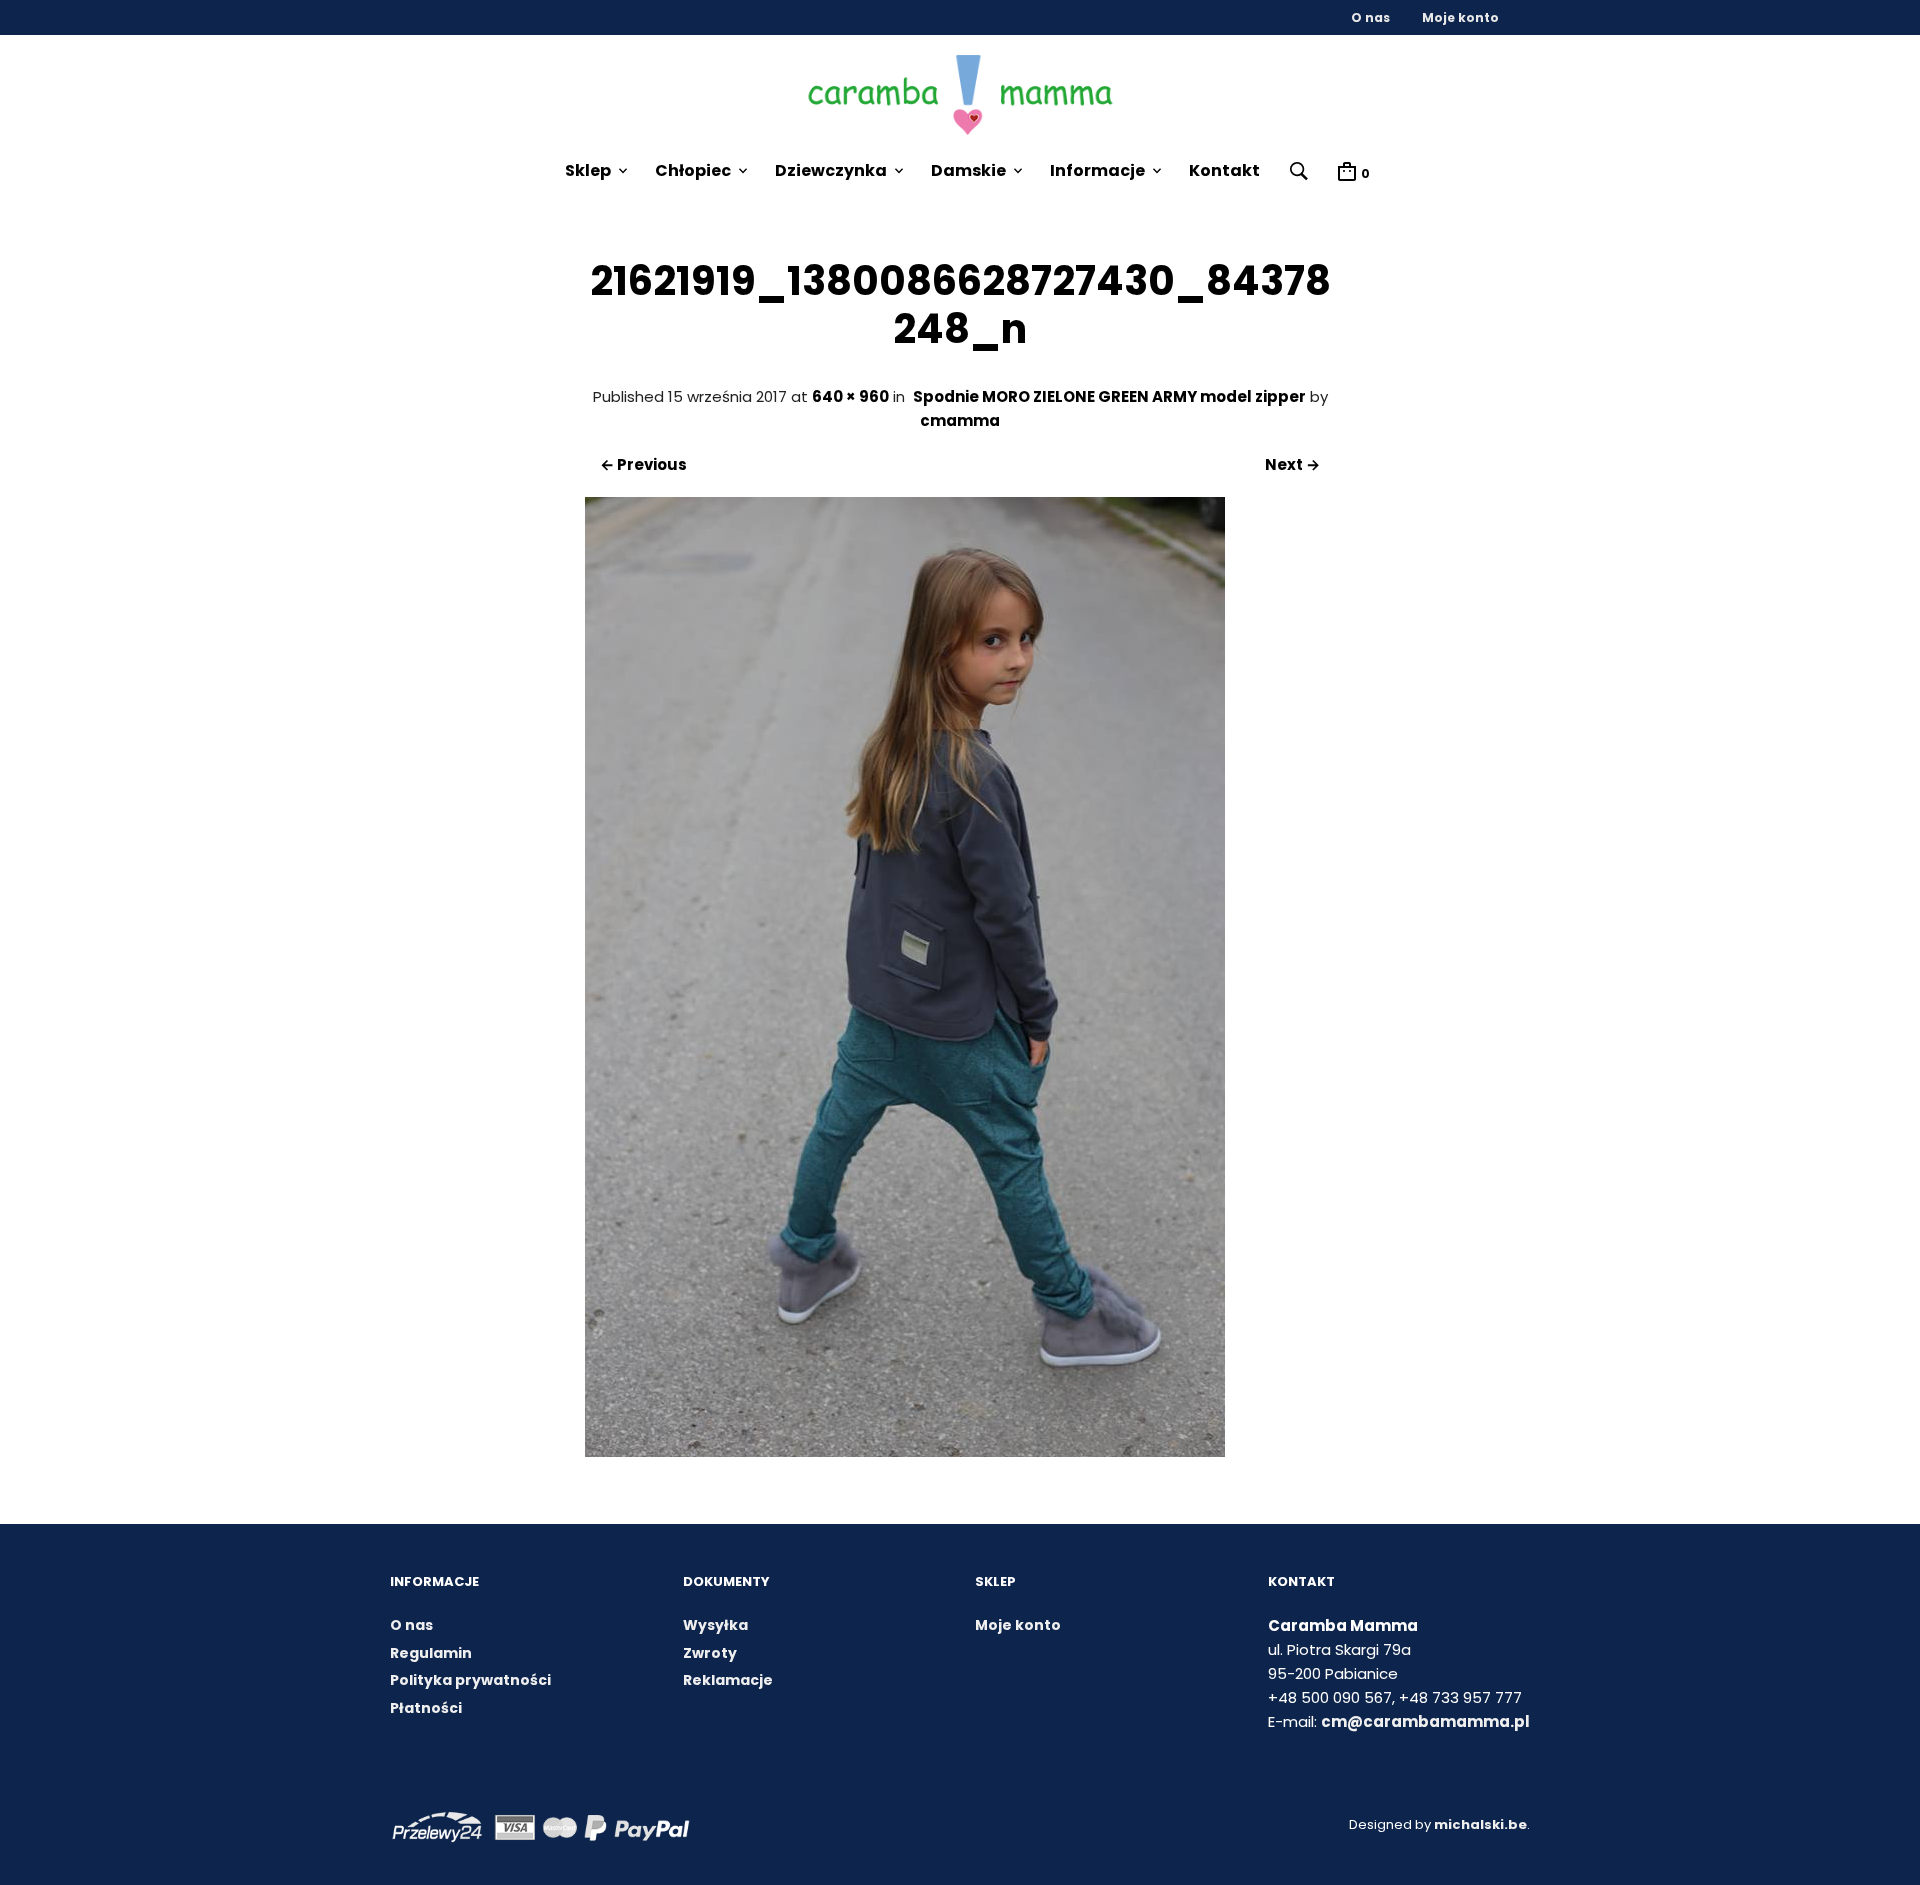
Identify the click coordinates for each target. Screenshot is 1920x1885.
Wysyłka (715, 1625)
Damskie (968, 170)
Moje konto (1460, 17)
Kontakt (1224, 170)
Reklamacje (728, 1680)
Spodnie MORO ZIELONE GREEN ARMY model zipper (1109, 396)
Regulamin (431, 1653)
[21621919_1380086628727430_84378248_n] (905, 1451)
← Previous (643, 464)
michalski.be (1480, 1824)
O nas (1370, 17)
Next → (1292, 464)
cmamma (960, 420)
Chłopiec (693, 170)
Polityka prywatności (470, 1680)
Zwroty (710, 1653)
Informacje (1097, 170)
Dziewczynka (831, 170)
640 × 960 (850, 396)
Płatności (426, 1708)
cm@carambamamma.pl (1425, 1721)
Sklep (588, 170)
